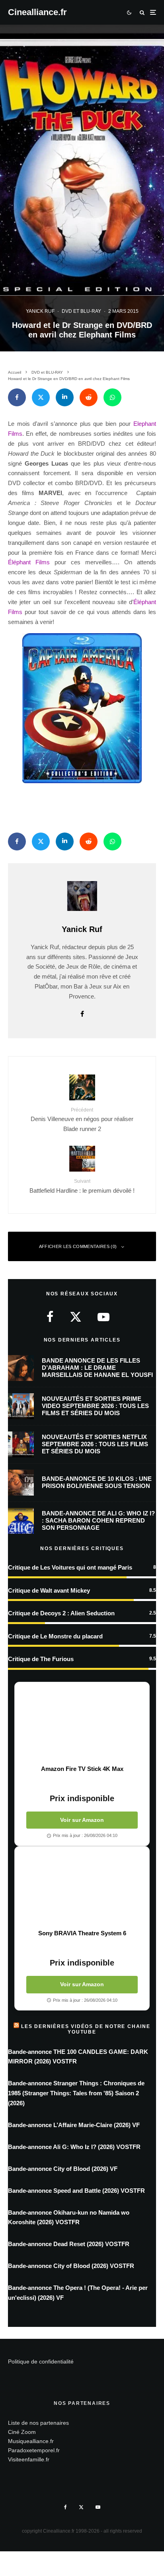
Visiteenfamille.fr (29, 2459)
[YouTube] (98, 2507)
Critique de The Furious (41, 1659)
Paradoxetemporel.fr (34, 2450)
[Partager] (17, 397)
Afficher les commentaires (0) (78, 1246)
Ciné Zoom (22, 2432)
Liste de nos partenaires (38, 2423)
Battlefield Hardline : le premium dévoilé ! (82, 1186)
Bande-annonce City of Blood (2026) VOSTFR (71, 2266)
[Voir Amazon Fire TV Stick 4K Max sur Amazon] (82, 1724)
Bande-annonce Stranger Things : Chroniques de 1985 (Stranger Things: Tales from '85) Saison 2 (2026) (76, 2093)
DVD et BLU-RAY (81, 311)
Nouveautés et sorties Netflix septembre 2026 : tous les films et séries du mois (95, 1444)
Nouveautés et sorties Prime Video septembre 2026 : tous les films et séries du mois (95, 1406)
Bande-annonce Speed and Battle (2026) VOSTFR (76, 2191)
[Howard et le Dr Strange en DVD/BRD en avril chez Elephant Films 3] (82, 708)
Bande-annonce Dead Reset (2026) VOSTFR (69, 2244)
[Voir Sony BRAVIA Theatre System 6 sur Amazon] (82, 1888)
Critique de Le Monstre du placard (55, 1636)
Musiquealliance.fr (31, 2441)
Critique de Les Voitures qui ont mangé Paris (70, 1567)
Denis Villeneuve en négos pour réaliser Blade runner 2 (82, 1120)
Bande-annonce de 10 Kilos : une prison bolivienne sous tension (97, 1482)
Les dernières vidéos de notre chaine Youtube (86, 2029)
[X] (81, 2507)
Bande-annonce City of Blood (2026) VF (63, 2169)
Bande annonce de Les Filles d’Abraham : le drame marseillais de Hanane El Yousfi (97, 1368)
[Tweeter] (41, 397)
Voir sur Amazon (82, 1820)
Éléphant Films (29, 562)
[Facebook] (65, 2507)
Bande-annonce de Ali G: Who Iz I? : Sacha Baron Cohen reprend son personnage (98, 1520)
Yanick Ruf (40, 311)
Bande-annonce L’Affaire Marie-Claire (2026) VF (74, 2125)
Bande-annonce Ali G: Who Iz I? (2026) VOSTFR (74, 2147)
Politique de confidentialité (41, 2361)
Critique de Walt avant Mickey (49, 1590)
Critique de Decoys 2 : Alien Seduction (61, 1613)
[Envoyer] (89, 397)
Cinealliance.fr (37, 12)
